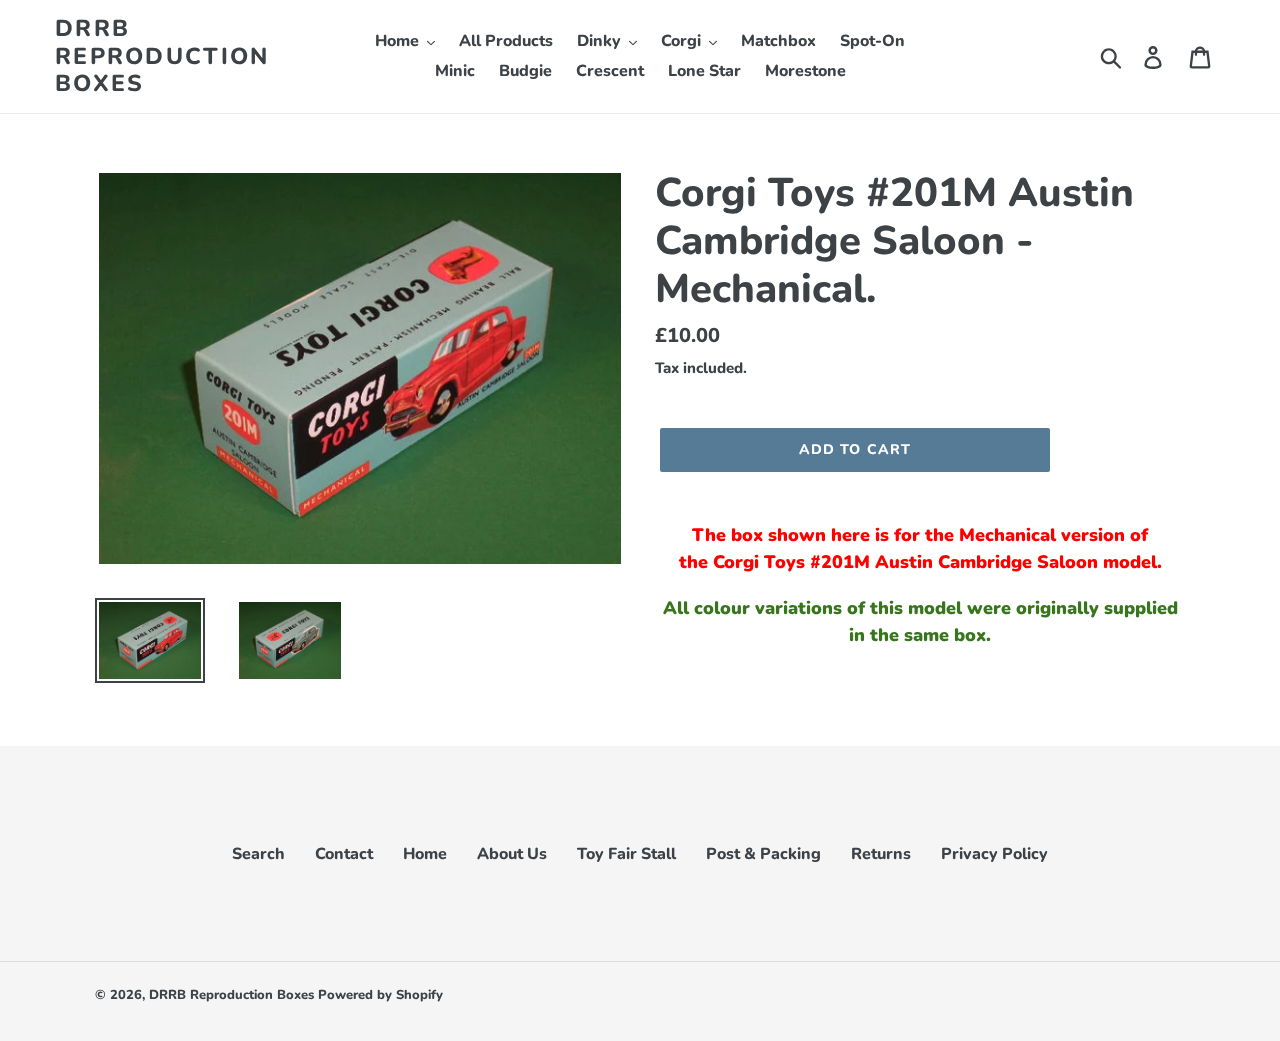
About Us (512, 854)
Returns (881, 854)
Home (425, 854)
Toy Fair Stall (626, 854)
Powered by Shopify (380, 995)
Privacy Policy (994, 854)
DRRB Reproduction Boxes (162, 56)
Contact (344, 854)
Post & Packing (763, 854)
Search (258, 854)
